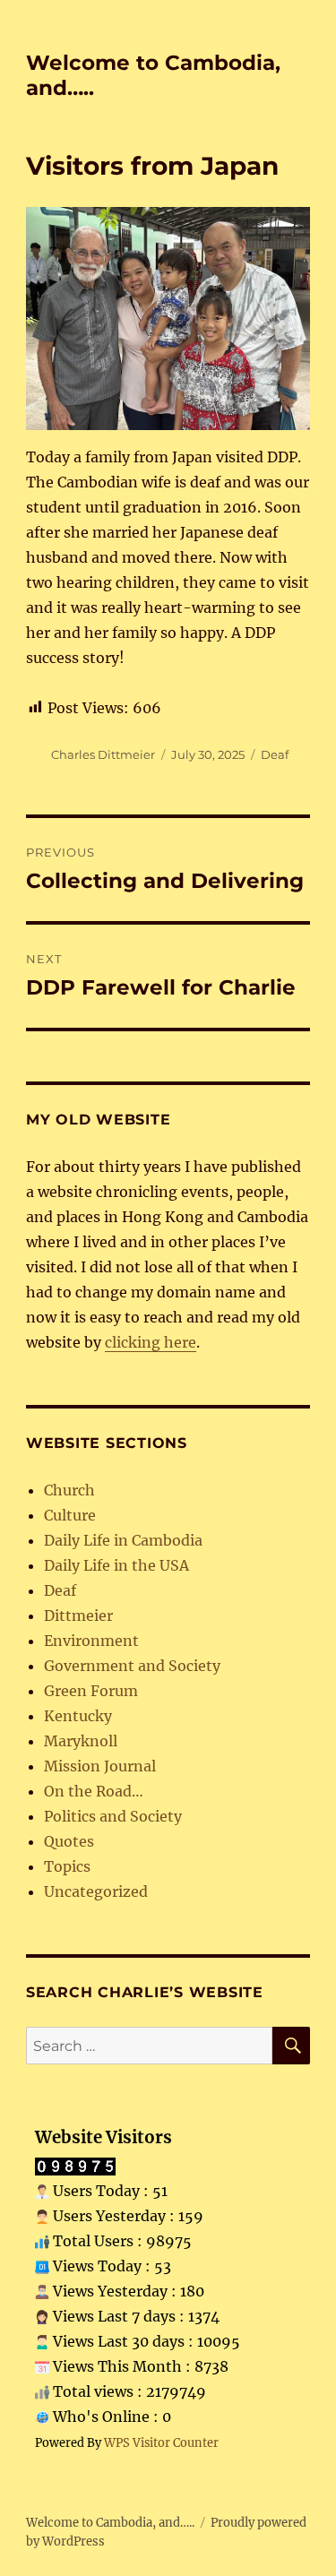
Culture (70, 1515)
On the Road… (94, 1791)
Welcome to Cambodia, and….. (110, 2523)
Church (69, 1490)
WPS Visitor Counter (161, 2442)
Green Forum (91, 1691)
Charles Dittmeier (103, 754)
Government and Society (132, 1666)
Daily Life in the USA (116, 1565)
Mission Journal (100, 1766)
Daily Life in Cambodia (123, 1540)
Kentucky (78, 1716)
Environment (91, 1641)
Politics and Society (113, 1816)
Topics (67, 1866)
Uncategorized (96, 1891)
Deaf (275, 754)
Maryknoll (81, 1741)
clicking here (151, 1342)
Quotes (69, 1841)
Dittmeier (78, 1615)
